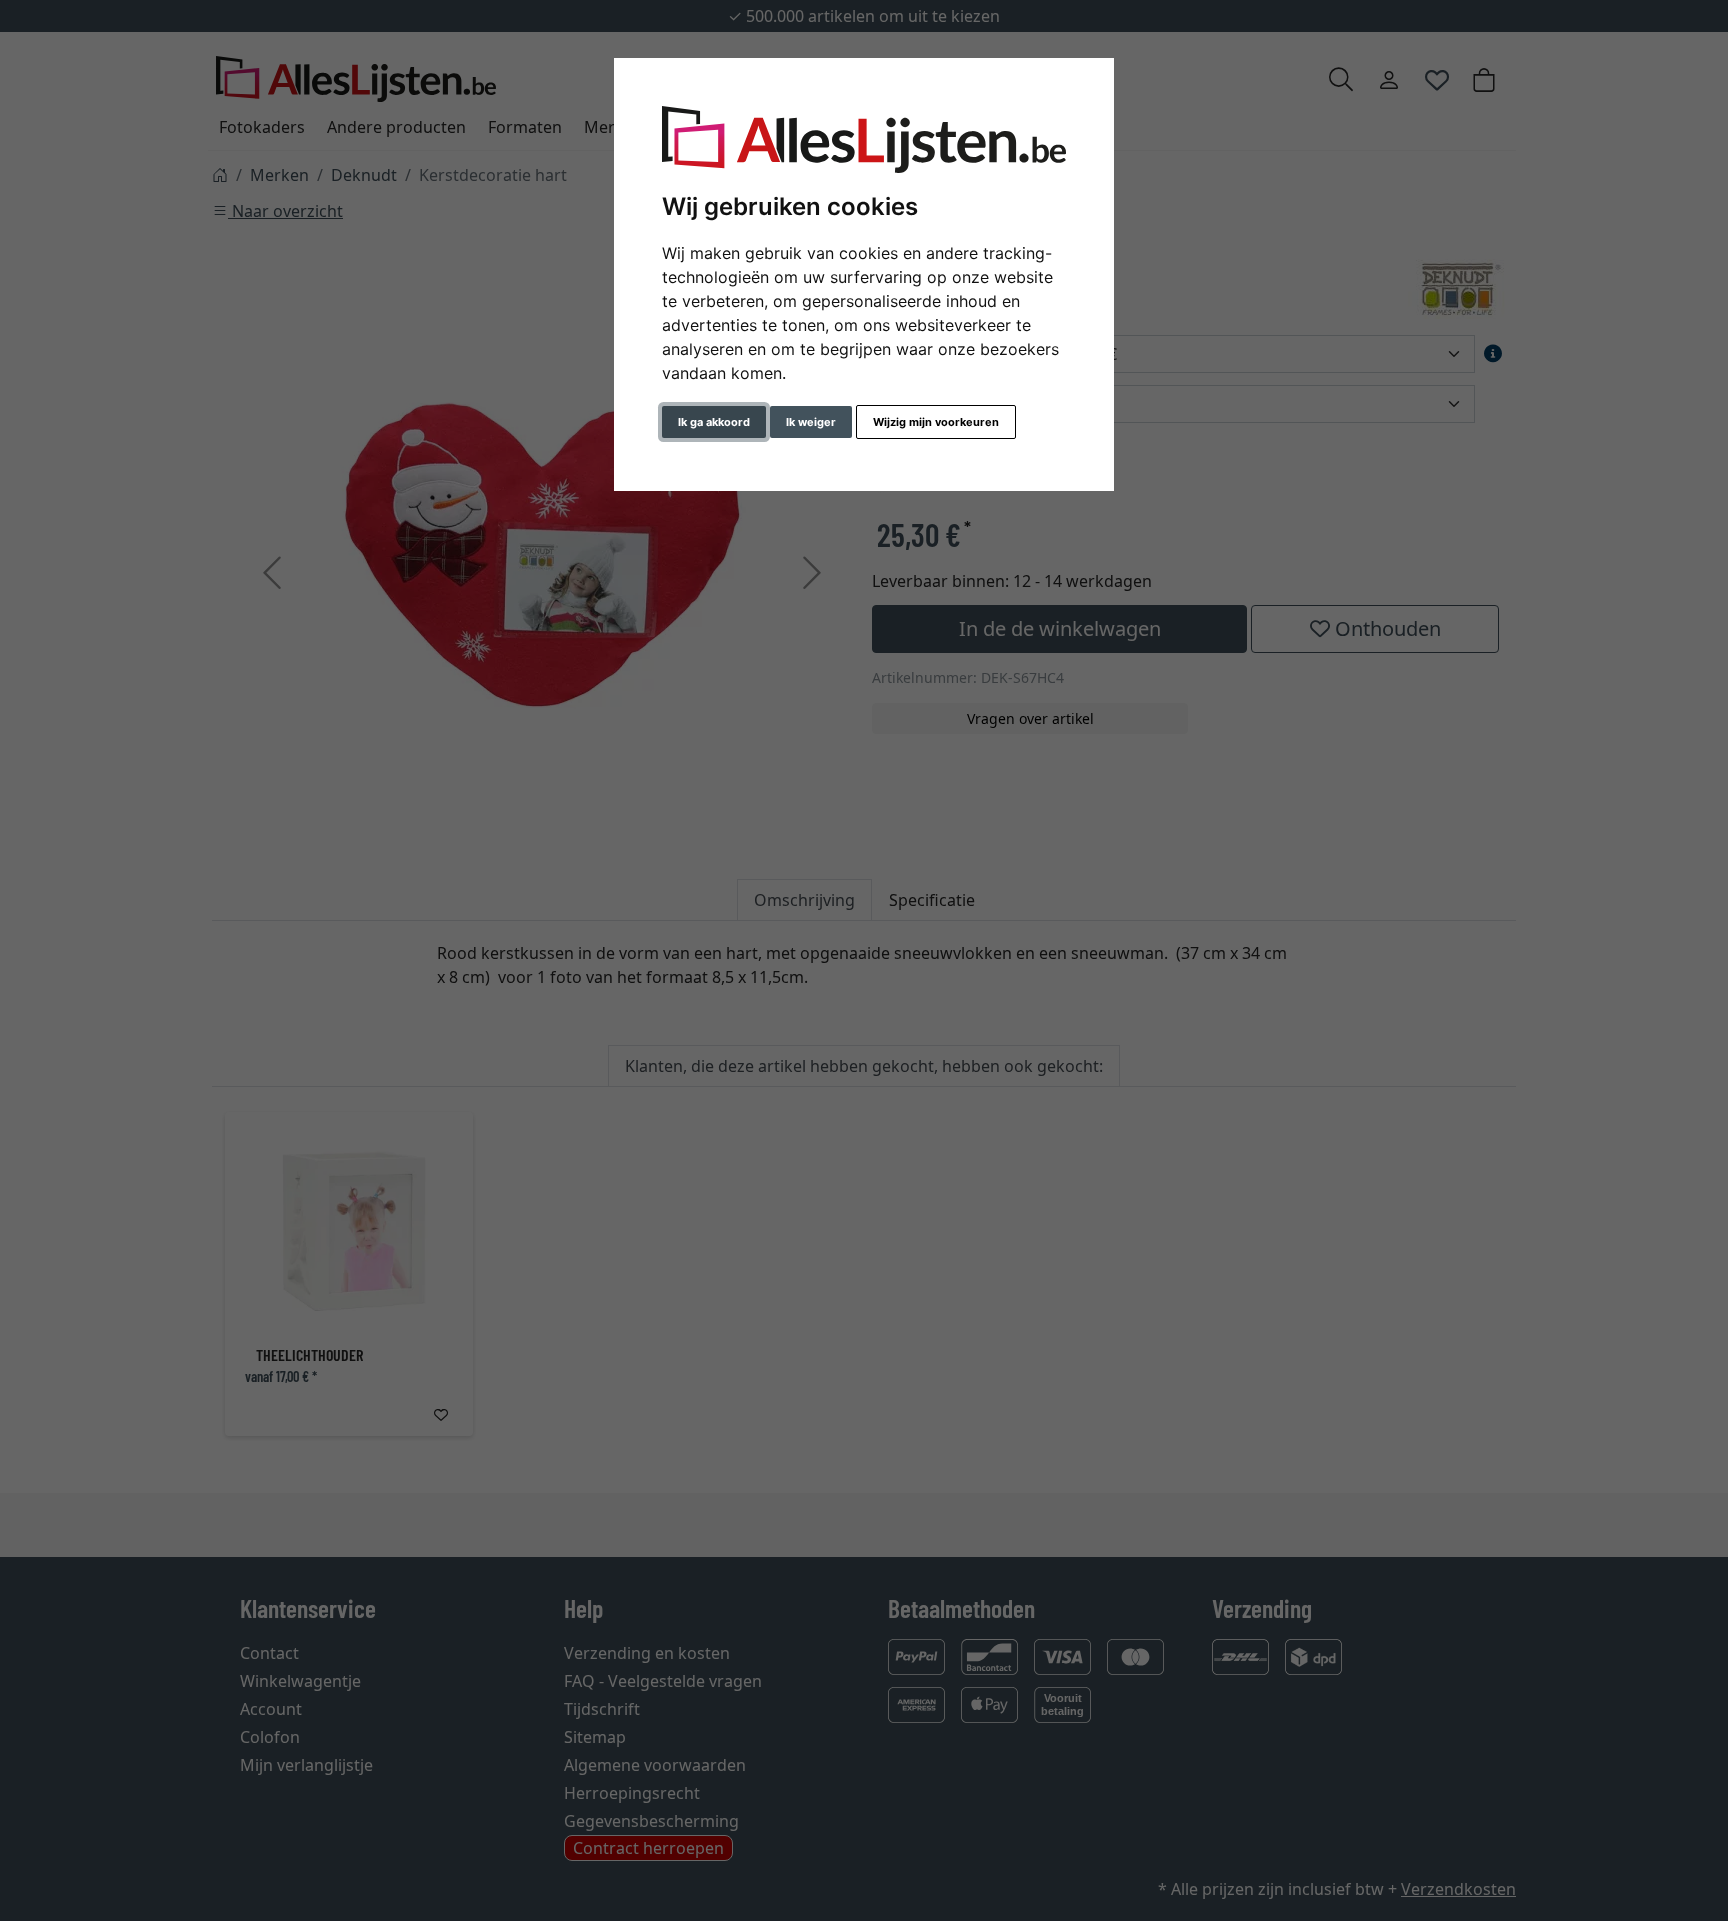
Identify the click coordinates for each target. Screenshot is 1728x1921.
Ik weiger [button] (811, 422)
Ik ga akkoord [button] (714, 422)
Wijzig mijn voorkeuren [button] (936, 422)
